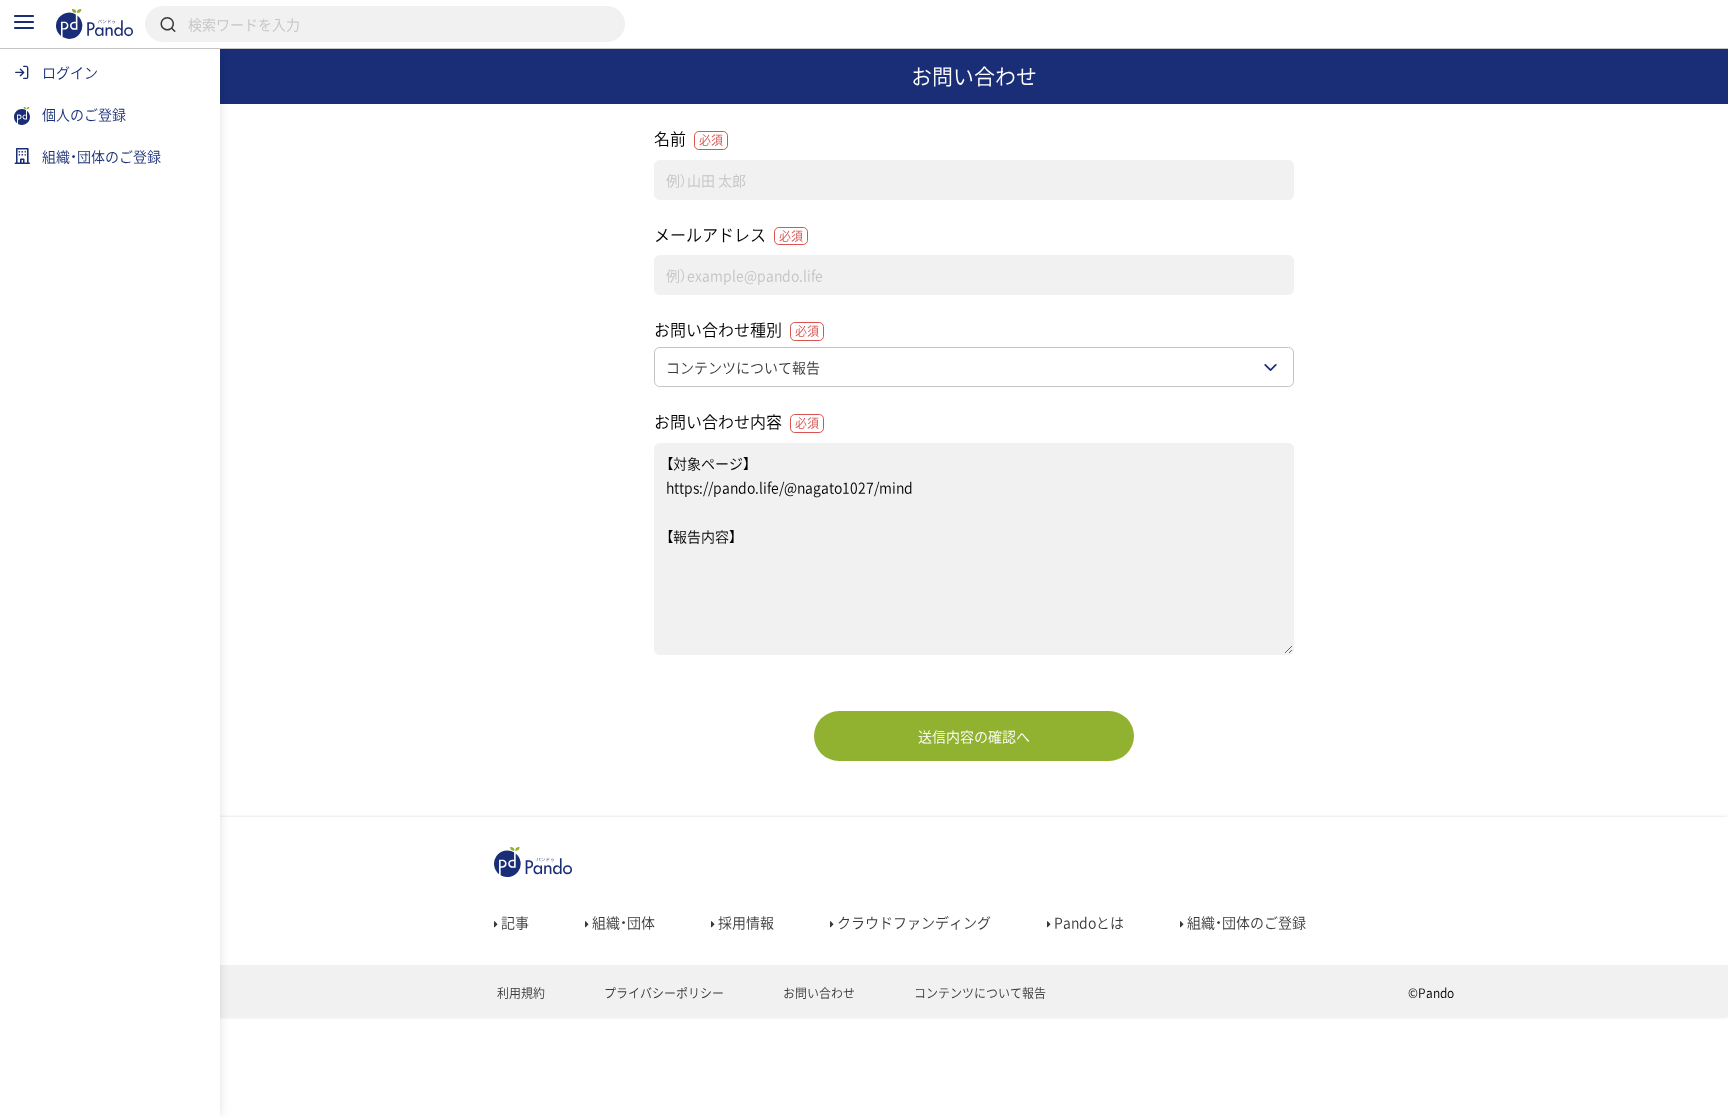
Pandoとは (1087, 922)
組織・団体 (622, 922)
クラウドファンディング (912, 922)
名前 (688, 138)
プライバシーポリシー (662, 993)
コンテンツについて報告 (978, 993)
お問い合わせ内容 (736, 421)
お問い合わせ (817, 993)
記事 (513, 922)
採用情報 (744, 922)
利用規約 (519, 993)
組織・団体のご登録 (1245, 922)
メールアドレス (728, 234)
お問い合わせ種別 (736, 329)
